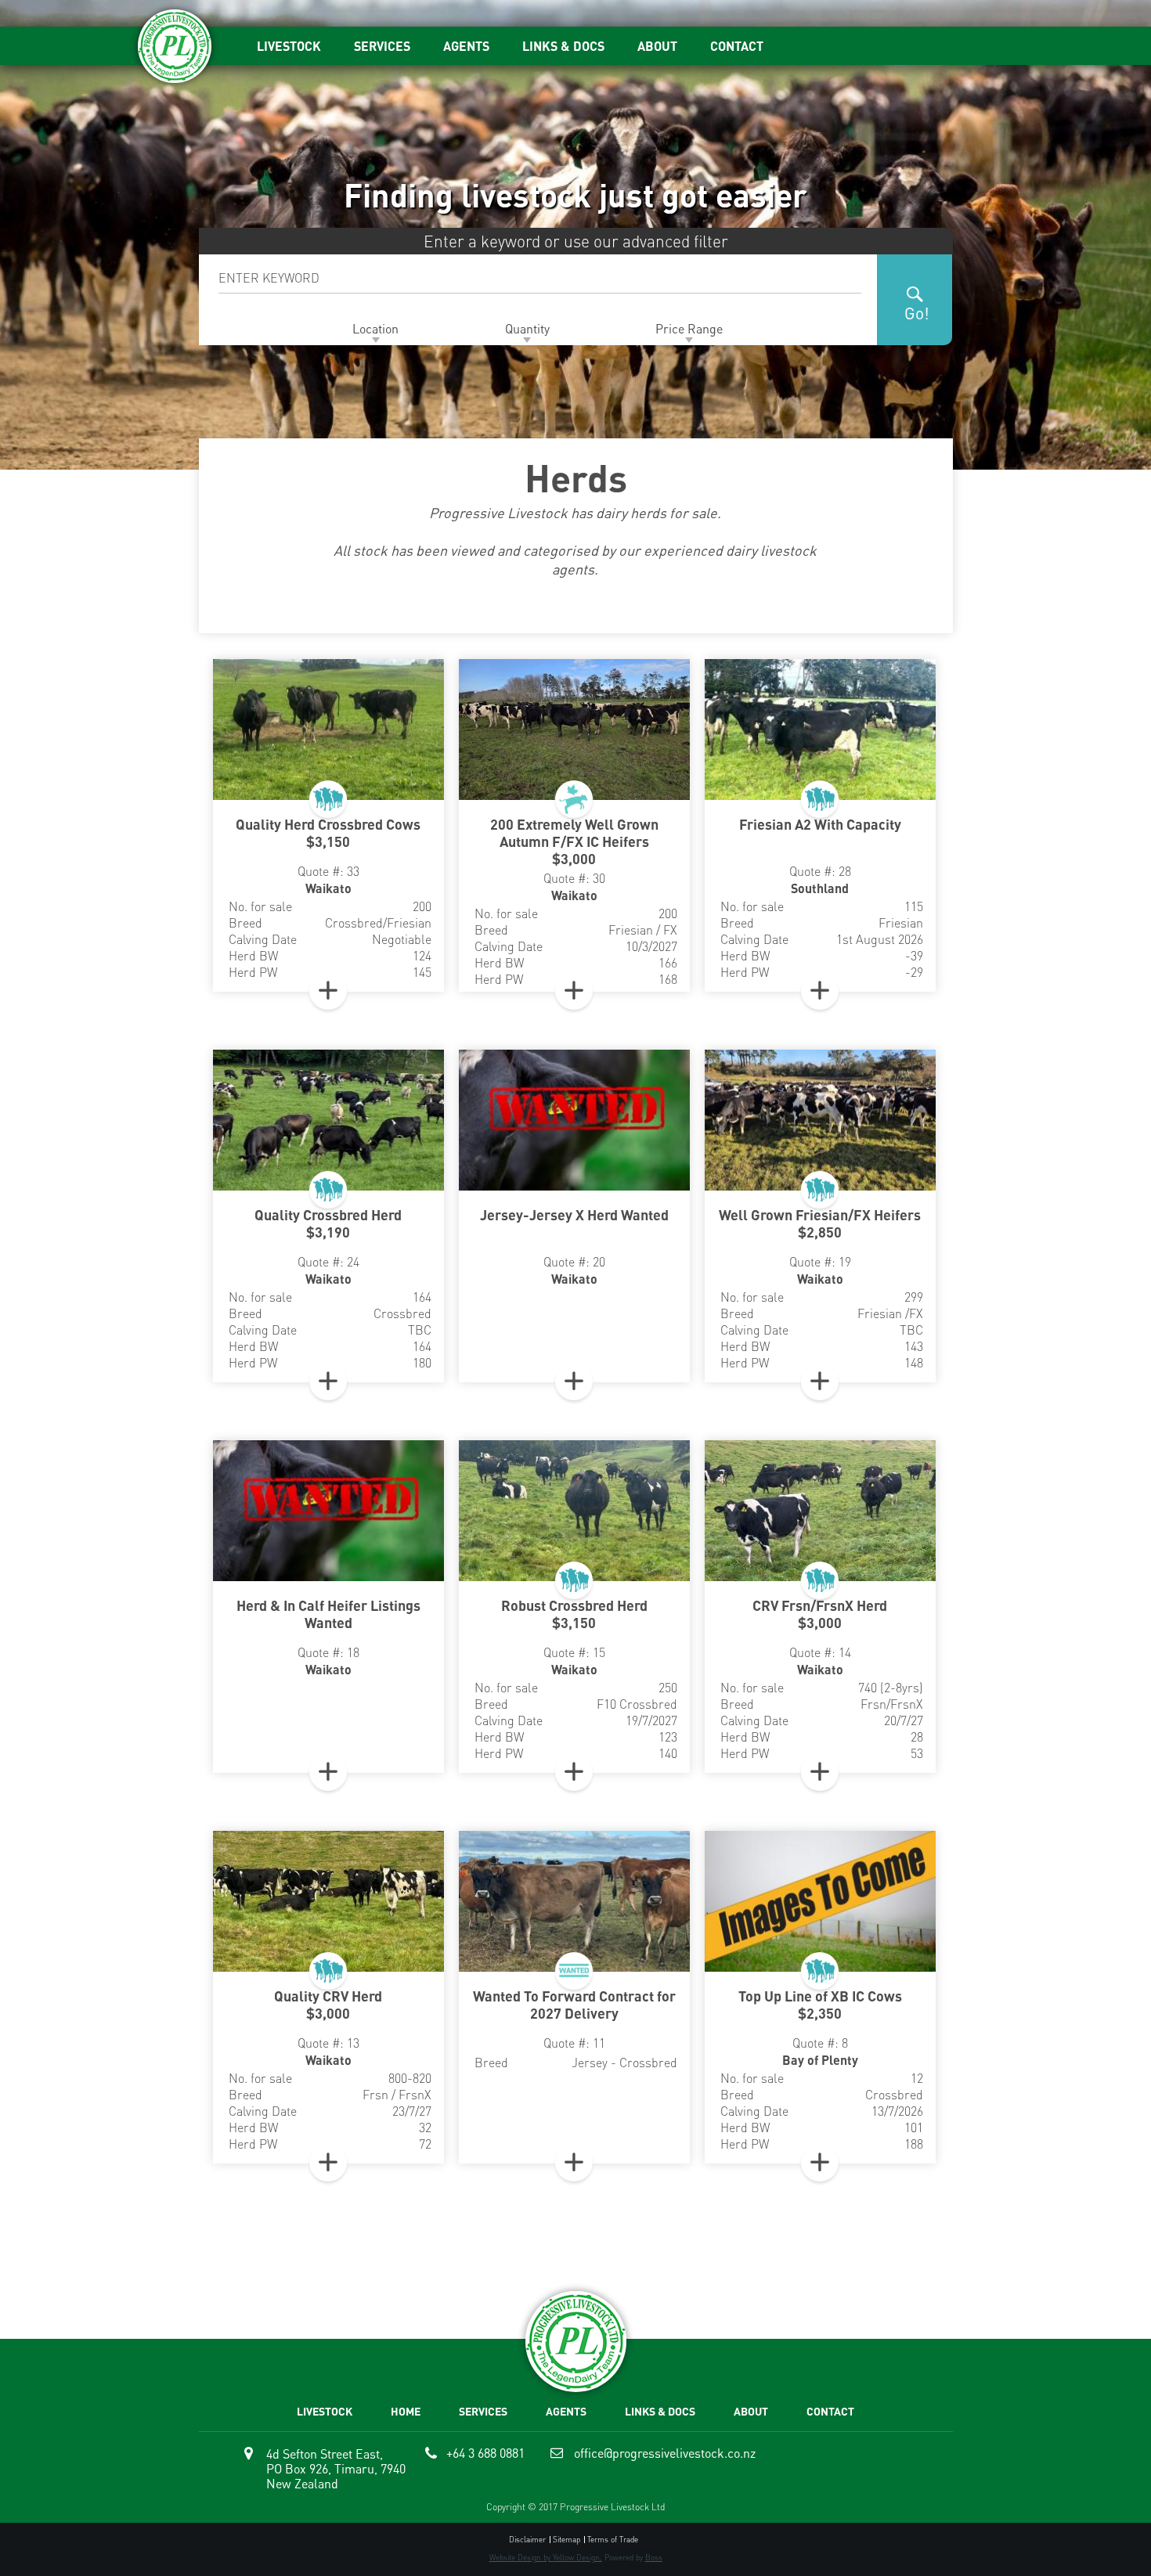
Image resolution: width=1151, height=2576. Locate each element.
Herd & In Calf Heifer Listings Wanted (328, 1614)
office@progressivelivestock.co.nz (665, 2453)
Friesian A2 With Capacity (820, 824)
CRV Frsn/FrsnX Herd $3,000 (820, 1614)
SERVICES (382, 46)
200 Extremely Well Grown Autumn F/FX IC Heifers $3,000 (574, 841)
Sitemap (566, 2540)
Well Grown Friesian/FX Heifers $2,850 (820, 1223)
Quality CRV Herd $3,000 (328, 2005)
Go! (917, 313)
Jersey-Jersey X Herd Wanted (574, 1215)
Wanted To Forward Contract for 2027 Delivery (574, 2005)
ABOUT (657, 46)
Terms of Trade (613, 2540)
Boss (654, 2557)
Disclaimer (527, 2540)
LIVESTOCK (289, 46)
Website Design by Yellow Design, (546, 2557)
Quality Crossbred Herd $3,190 (328, 1223)
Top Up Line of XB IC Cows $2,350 (820, 2005)
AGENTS (466, 46)
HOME (406, 2411)
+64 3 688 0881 (485, 2453)
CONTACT (737, 46)
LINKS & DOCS (563, 46)
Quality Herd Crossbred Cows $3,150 (328, 833)
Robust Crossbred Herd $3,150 (574, 1614)
